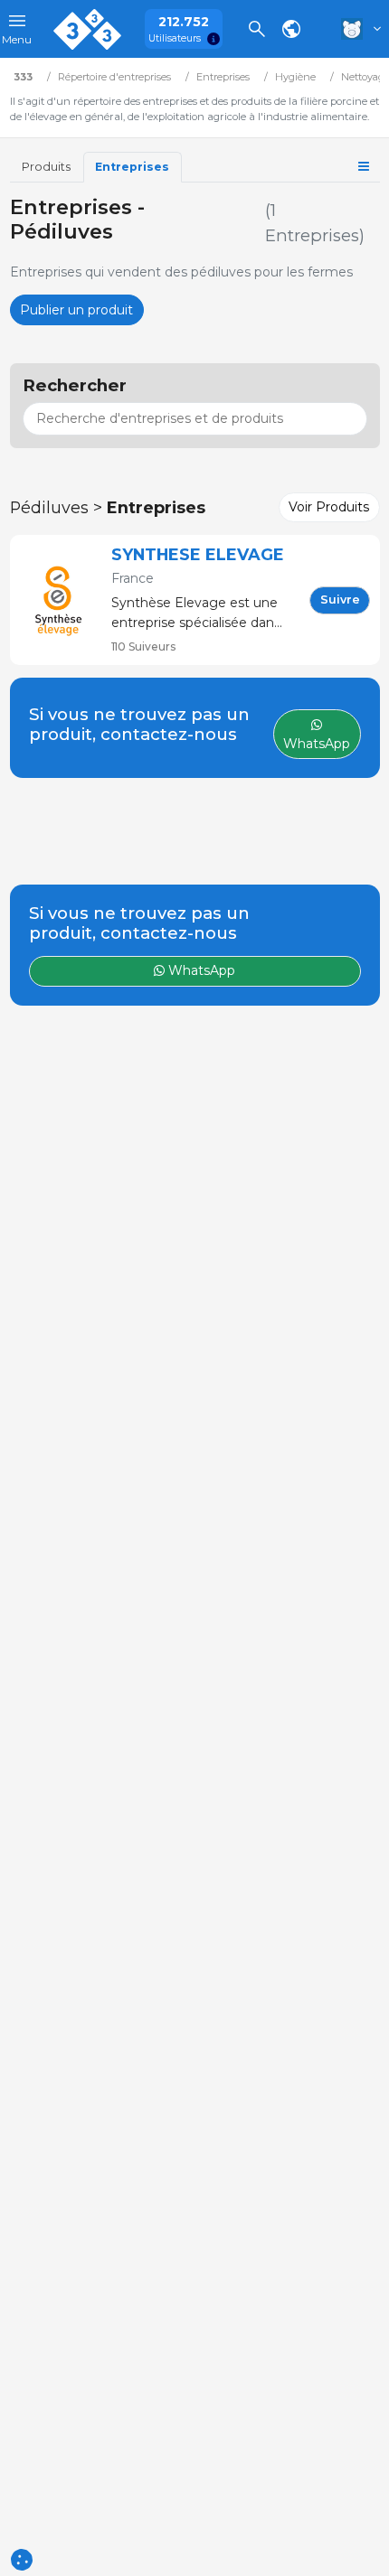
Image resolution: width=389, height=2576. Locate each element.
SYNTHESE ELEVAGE (198, 554)
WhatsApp (200, 970)
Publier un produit (76, 310)
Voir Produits (329, 507)
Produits (46, 167)
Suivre (340, 600)
